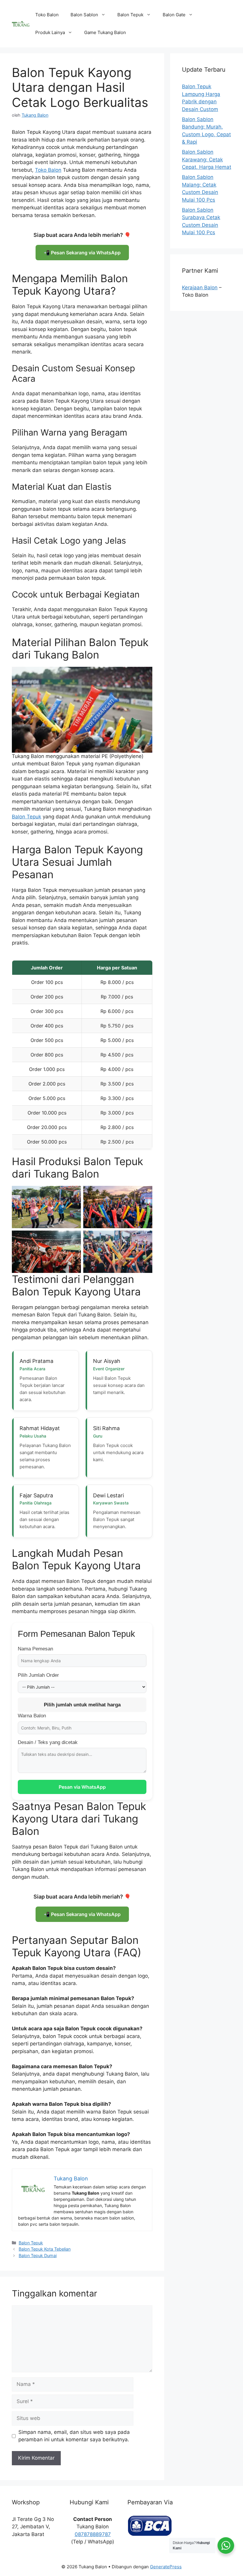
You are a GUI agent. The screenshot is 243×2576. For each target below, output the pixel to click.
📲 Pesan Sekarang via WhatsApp (82, 253)
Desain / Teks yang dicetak (48, 1742)
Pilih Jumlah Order (38, 1675)
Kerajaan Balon (200, 288)
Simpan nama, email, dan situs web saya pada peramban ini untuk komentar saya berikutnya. (74, 2436)
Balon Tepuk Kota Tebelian (45, 2249)
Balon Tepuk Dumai (38, 2255)
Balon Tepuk (130, 15)
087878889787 (93, 2534)
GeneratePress (166, 2567)
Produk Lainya (50, 32)
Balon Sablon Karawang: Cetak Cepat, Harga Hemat (207, 159)
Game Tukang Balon (105, 32)
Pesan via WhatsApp (82, 1787)
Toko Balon (47, 15)
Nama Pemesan (35, 1649)
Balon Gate (174, 15)
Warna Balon (32, 1716)
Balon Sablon (84, 15)
